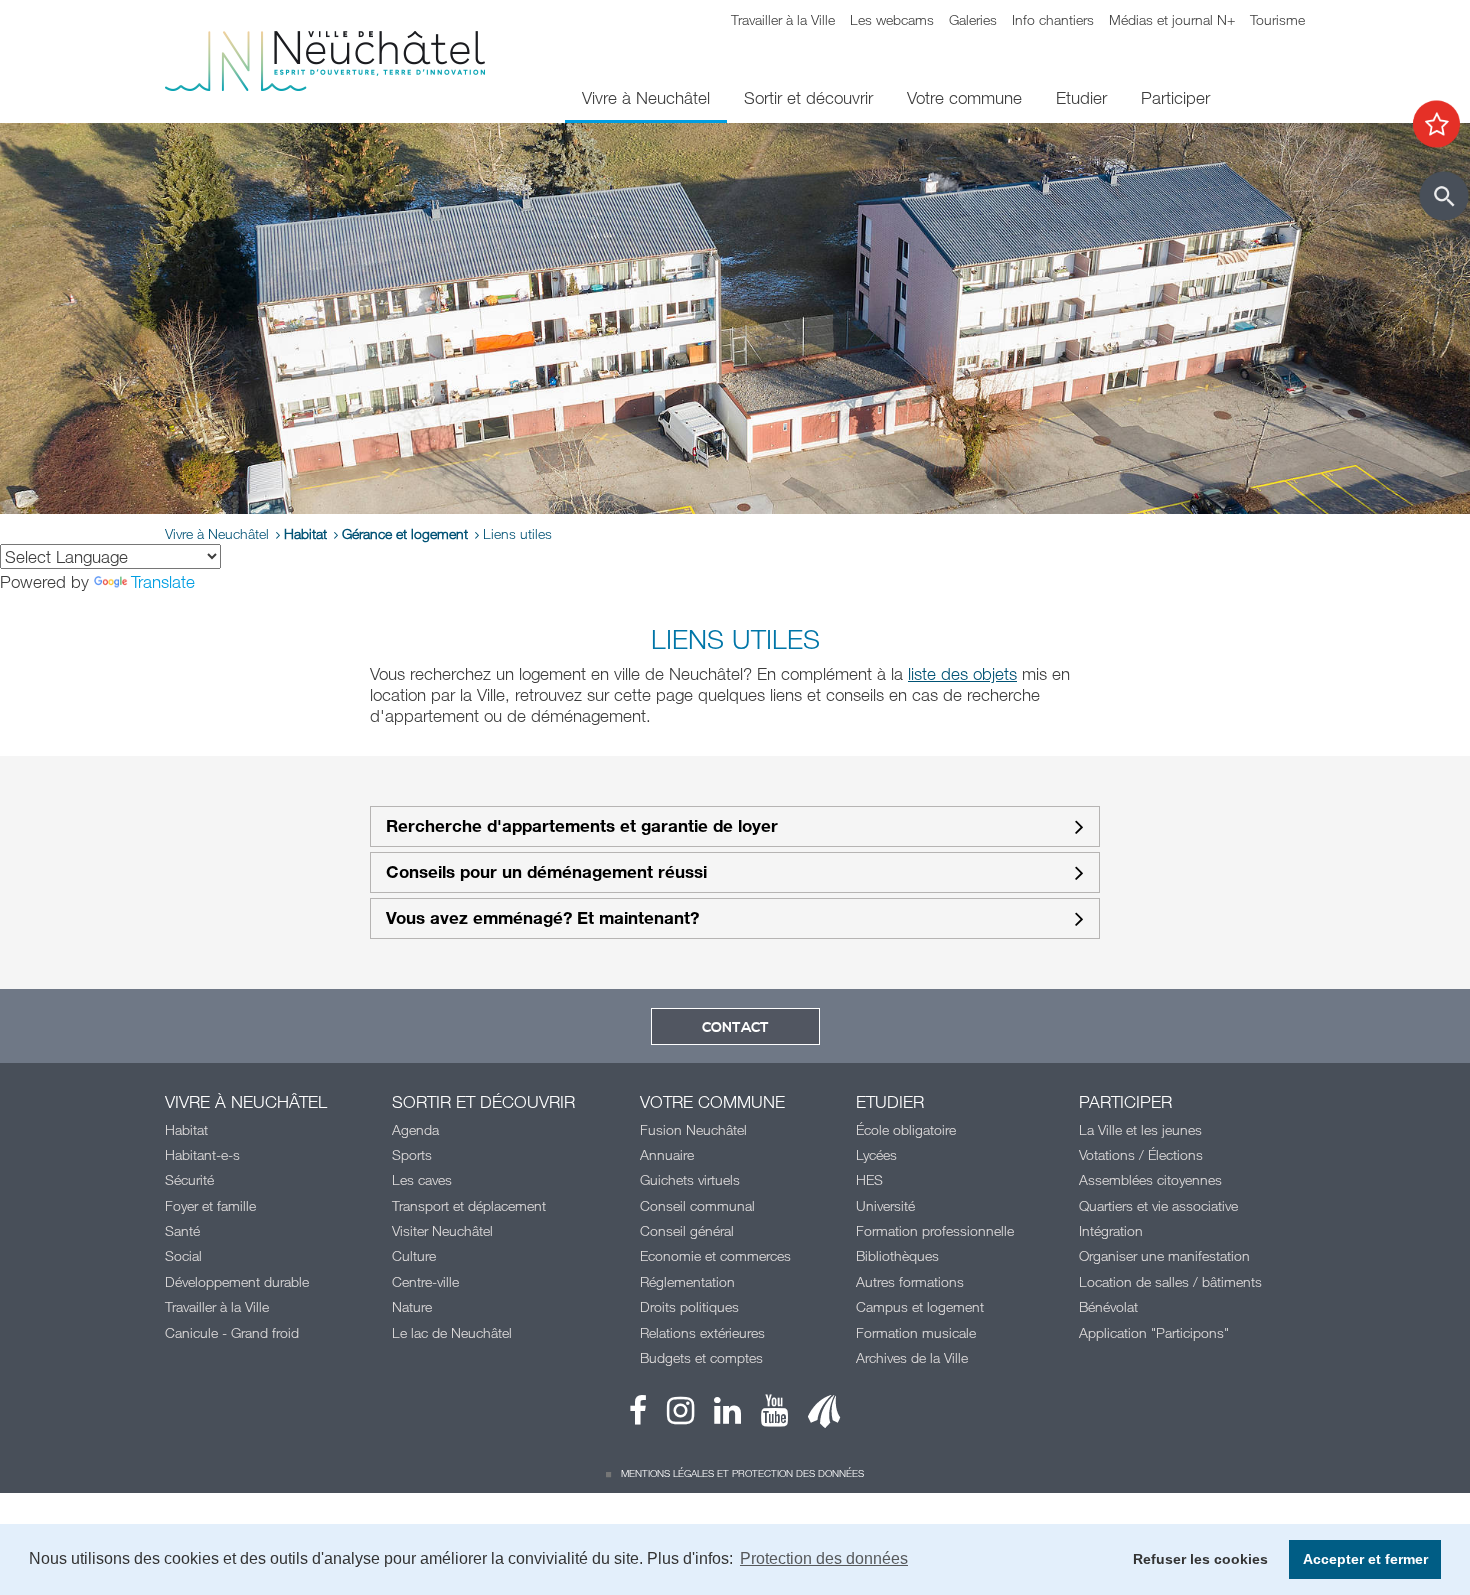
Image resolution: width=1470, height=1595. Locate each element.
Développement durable (237, 1281)
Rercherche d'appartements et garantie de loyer (582, 826)
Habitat (305, 533)
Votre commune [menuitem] (964, 97)
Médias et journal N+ (1172, 19)
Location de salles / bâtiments (1170, 1281)
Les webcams (892, 19)
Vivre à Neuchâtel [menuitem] (646, 97)
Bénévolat (1108, 1306)
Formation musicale (916, 1332)
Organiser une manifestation (1164, 1255)
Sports (412, 1154)
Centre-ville (425, 1281)
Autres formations (910, 1281)
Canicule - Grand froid (232, 1332)
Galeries (973, 19)
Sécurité (189, 1179)
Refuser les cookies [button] (1200, 1559)
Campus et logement (920, 1306)
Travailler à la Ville (783, 19)
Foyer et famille (210, 1205)
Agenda (415, 1129)
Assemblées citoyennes (1150, 1179)
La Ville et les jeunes (1140, 1129)
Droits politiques (689, 1306)
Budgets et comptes (701, 1357)
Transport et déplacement (469, 1205)
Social (183, 1255)
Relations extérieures (702, 1332)
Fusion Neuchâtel (693, 1129)
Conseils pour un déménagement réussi (546, 872)
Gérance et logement (405, 533)
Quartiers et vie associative (1158, 1205)
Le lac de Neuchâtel (452, 1332)
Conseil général (687, 1230)
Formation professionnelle (935, 1230)
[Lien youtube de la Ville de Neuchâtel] (764, 1415)
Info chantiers (1053, 19)
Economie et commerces (715, 1255)
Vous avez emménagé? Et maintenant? (542, 918)
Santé (182, 1230)
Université (885, 1205)
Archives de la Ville (912, 1357)
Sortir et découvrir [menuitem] (808, 97)
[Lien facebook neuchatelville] (638, 1415)
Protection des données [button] (824, 1558)
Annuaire (667, 1154)
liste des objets (962, 673)
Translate (163, 581)
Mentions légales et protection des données (742, 1473)
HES (869, 1179)
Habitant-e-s (202, 1154)
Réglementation (687, 1281)
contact (735, 1028)
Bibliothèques (897, 1255)
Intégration (1111, 1230)
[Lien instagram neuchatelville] (670, 1415)
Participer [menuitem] (1175, 97)
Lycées (876, 1154)
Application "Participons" (1154, 1332)
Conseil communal (697, 1205)
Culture (414, 1255)
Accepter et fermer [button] (1365, 1559)
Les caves (422, 1179)
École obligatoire (906, 1129)
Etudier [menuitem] (1081, 97)
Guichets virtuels (690, 1179)
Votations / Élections (1141, 1154)
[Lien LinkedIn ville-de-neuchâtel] (717, 1415)
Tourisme (1277, 19)
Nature (412, 1306)
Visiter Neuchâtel (442, 1230)
